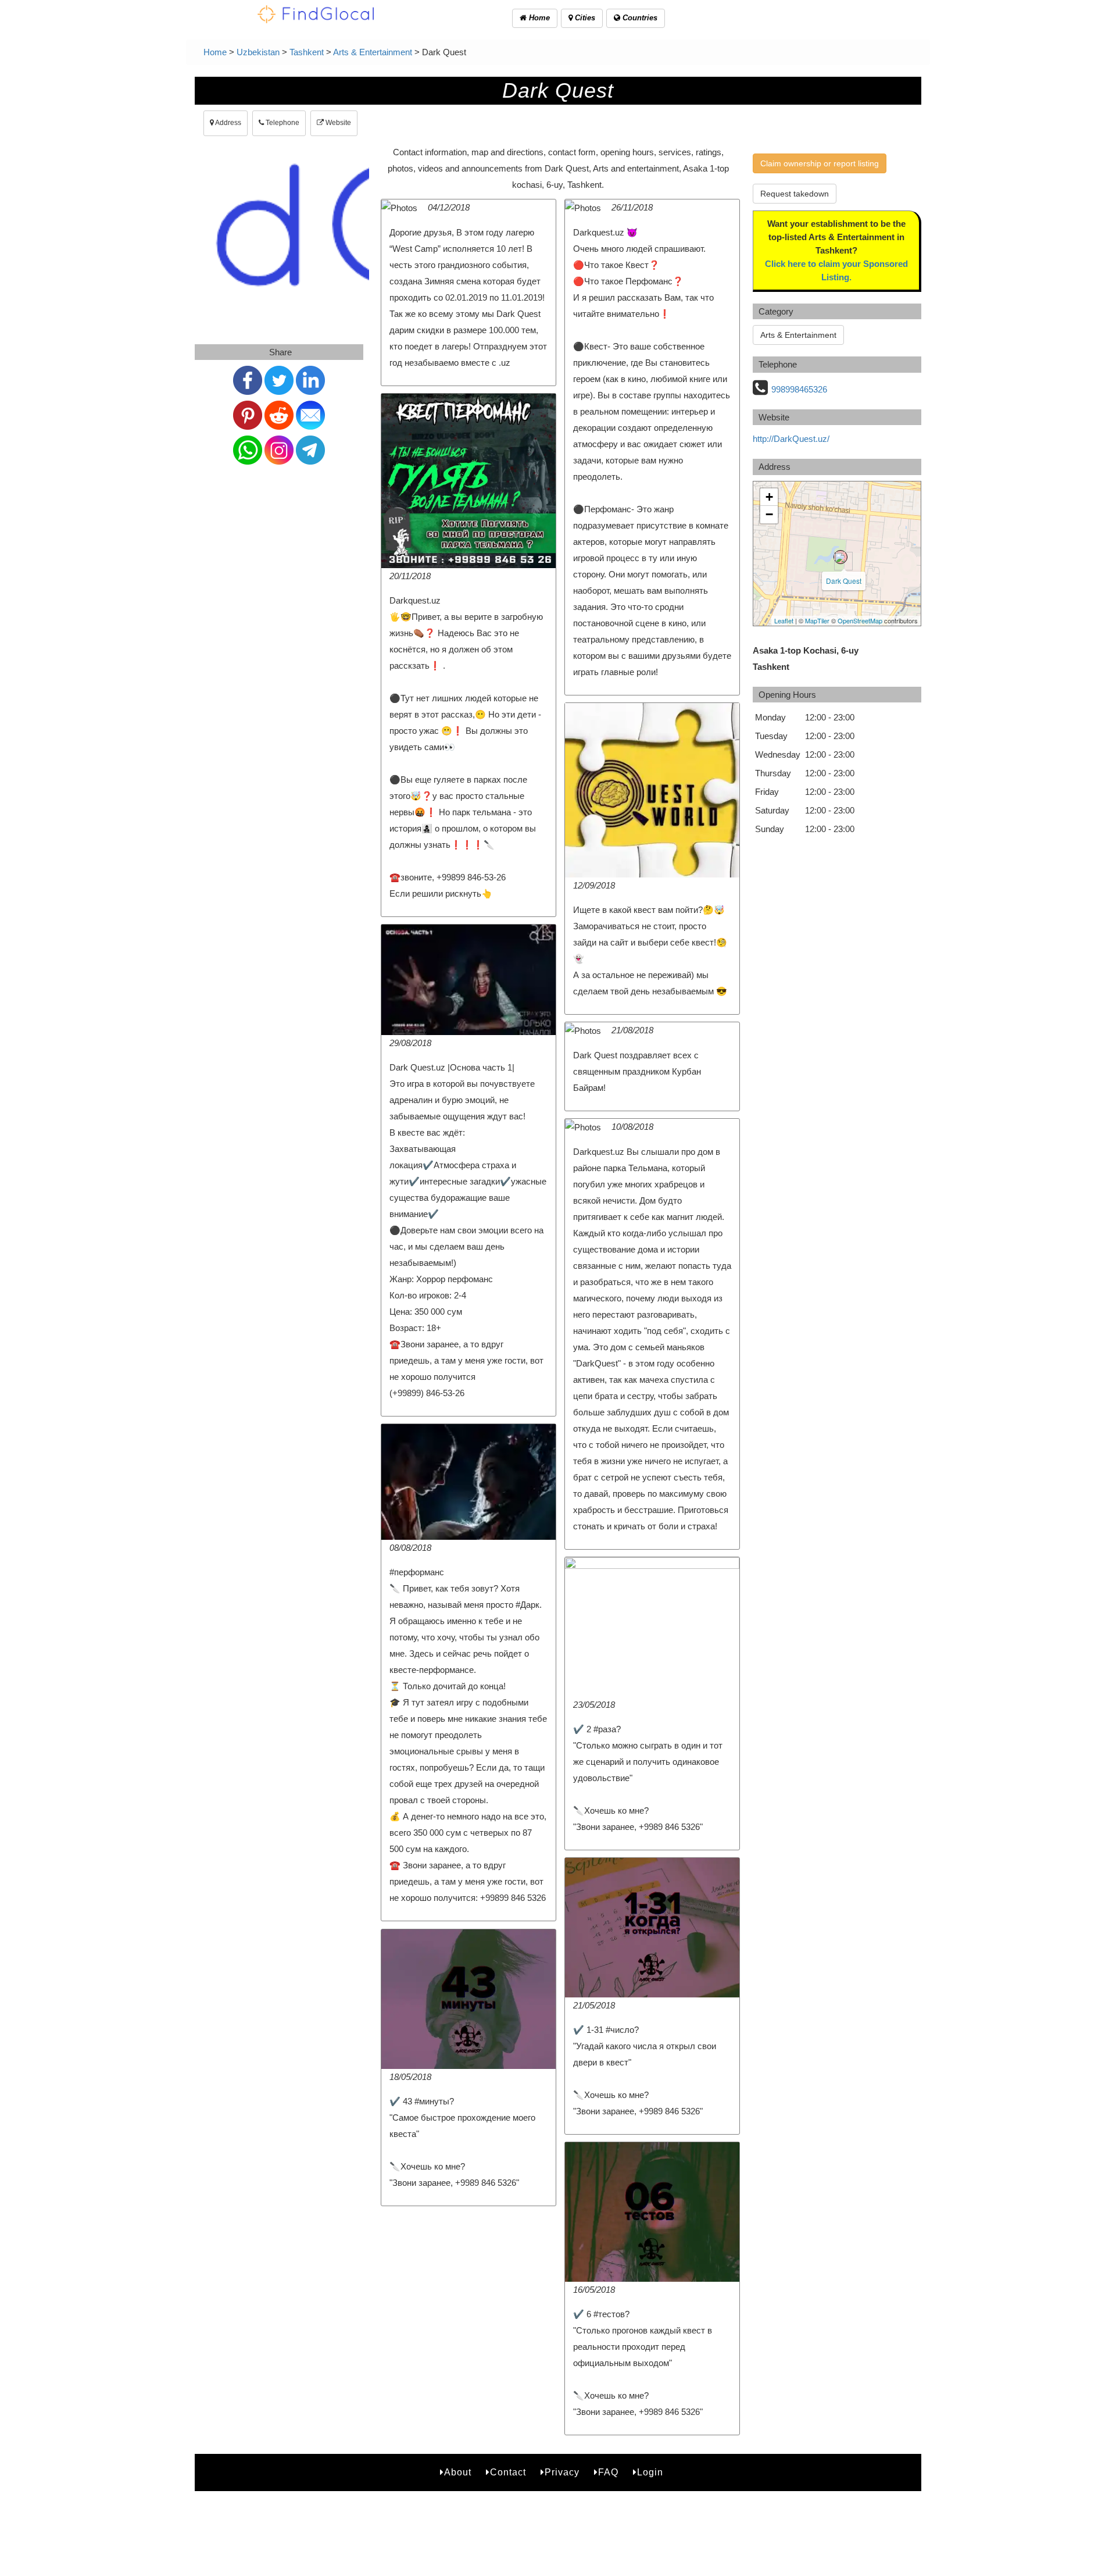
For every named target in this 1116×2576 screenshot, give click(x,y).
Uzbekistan (258, 52)
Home (538, 18)
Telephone (282, 123)
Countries (639, 18)
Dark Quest (844, 581)
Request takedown (795, 194)
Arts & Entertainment (373, 52)
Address (228, 123)
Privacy (562, 2472)
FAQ (608, 2472)
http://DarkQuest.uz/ (791, 439)
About (458, 2472)
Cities (584, 18)
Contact (508, 2472)
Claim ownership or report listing (820, 163)
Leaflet (784, 620)
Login (650, 2472)
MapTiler (817, 620)
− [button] (769, 514)
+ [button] (769, 497)
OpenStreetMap (860, 620)
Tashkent (307, 52)
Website (337, 123)
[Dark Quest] (840, 557)
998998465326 (799, 389)
